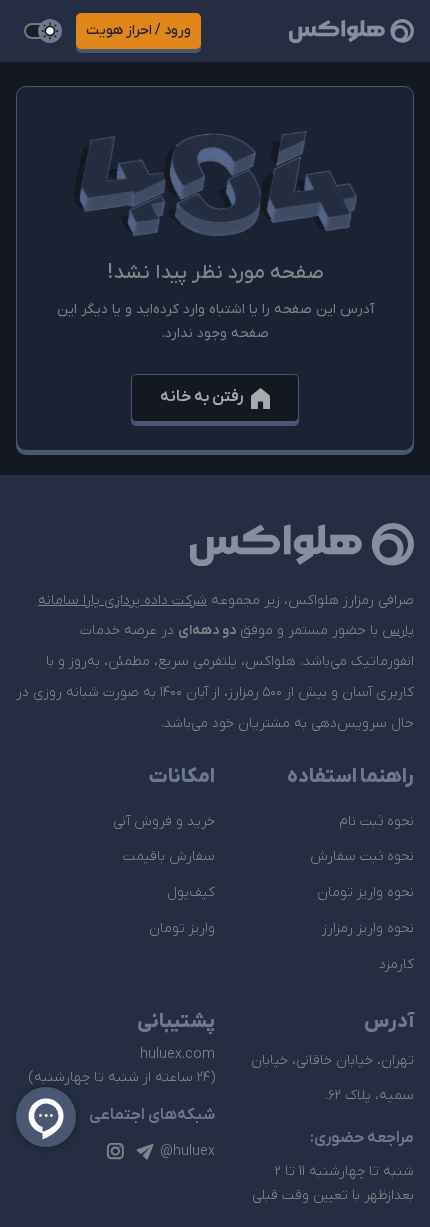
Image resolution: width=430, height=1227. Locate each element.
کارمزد (396, 964)
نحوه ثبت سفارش (362, 856)
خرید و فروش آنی (164, 821)
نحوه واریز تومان (365, 892)
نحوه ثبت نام (376, 821)
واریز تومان (182, 928)
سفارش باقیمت (169, 856)
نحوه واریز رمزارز (368, 928)
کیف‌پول (191, 892)
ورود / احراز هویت (138, 30)
